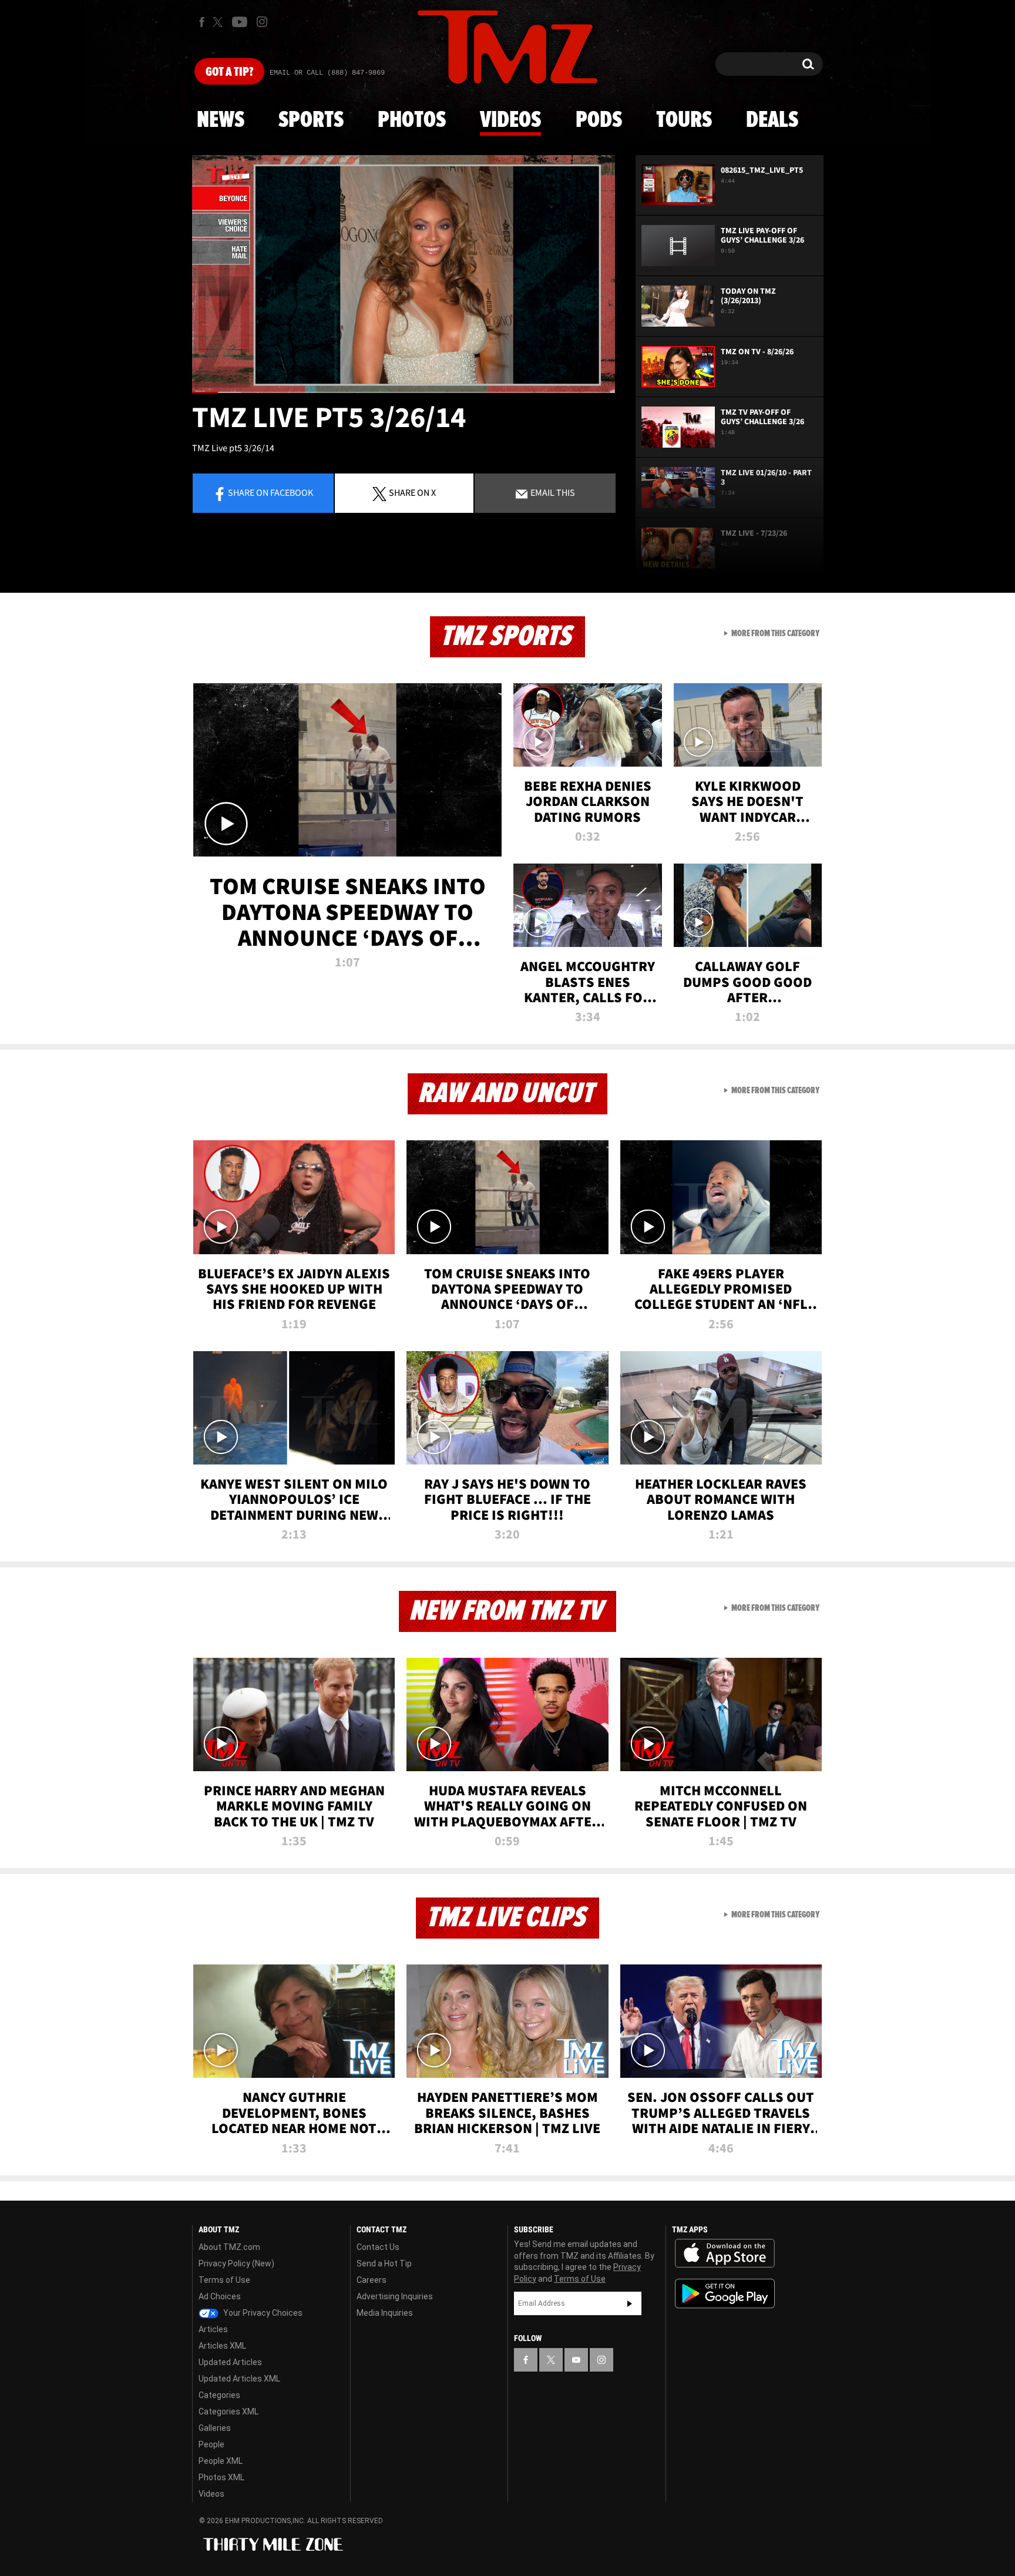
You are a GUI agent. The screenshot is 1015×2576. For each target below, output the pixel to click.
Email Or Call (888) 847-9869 (327, 73)
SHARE (412, 492)
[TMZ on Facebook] (202, 22)
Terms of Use (224, 2280)
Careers (372, 2280)
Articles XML (222, 2346)
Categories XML (228, 2412)
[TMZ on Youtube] (240, 22)
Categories (219, 2395)
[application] (404, 274)
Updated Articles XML (239, 2379)
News (221, 120)
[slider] (404, 392)
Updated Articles (230, 2362)
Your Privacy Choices (262, 2313)
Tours (684, 120)
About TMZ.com (229, 2247)
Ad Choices (220, 2296)
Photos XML (221, 2477)
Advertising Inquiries (395, 2296)
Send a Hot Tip (384, 2263)
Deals (772, 120)
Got (229, 72)
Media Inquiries (385, 2313)
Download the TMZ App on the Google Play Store (725, 2294)
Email (552, 492)
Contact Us (378, 2247)
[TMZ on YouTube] (576, 2360)
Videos (510, 120)
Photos (412, 120)
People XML (221, 2461)
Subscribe (630, 2303)
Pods (599, 120)
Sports (311, 120)
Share (270, 492)
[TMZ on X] (219, 22)
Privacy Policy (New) (236, 2263)
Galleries (215, 2428)
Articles (213, 2329)
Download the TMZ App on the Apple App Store (725, 2253)
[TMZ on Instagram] (262, 22)
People (211, 2444)
